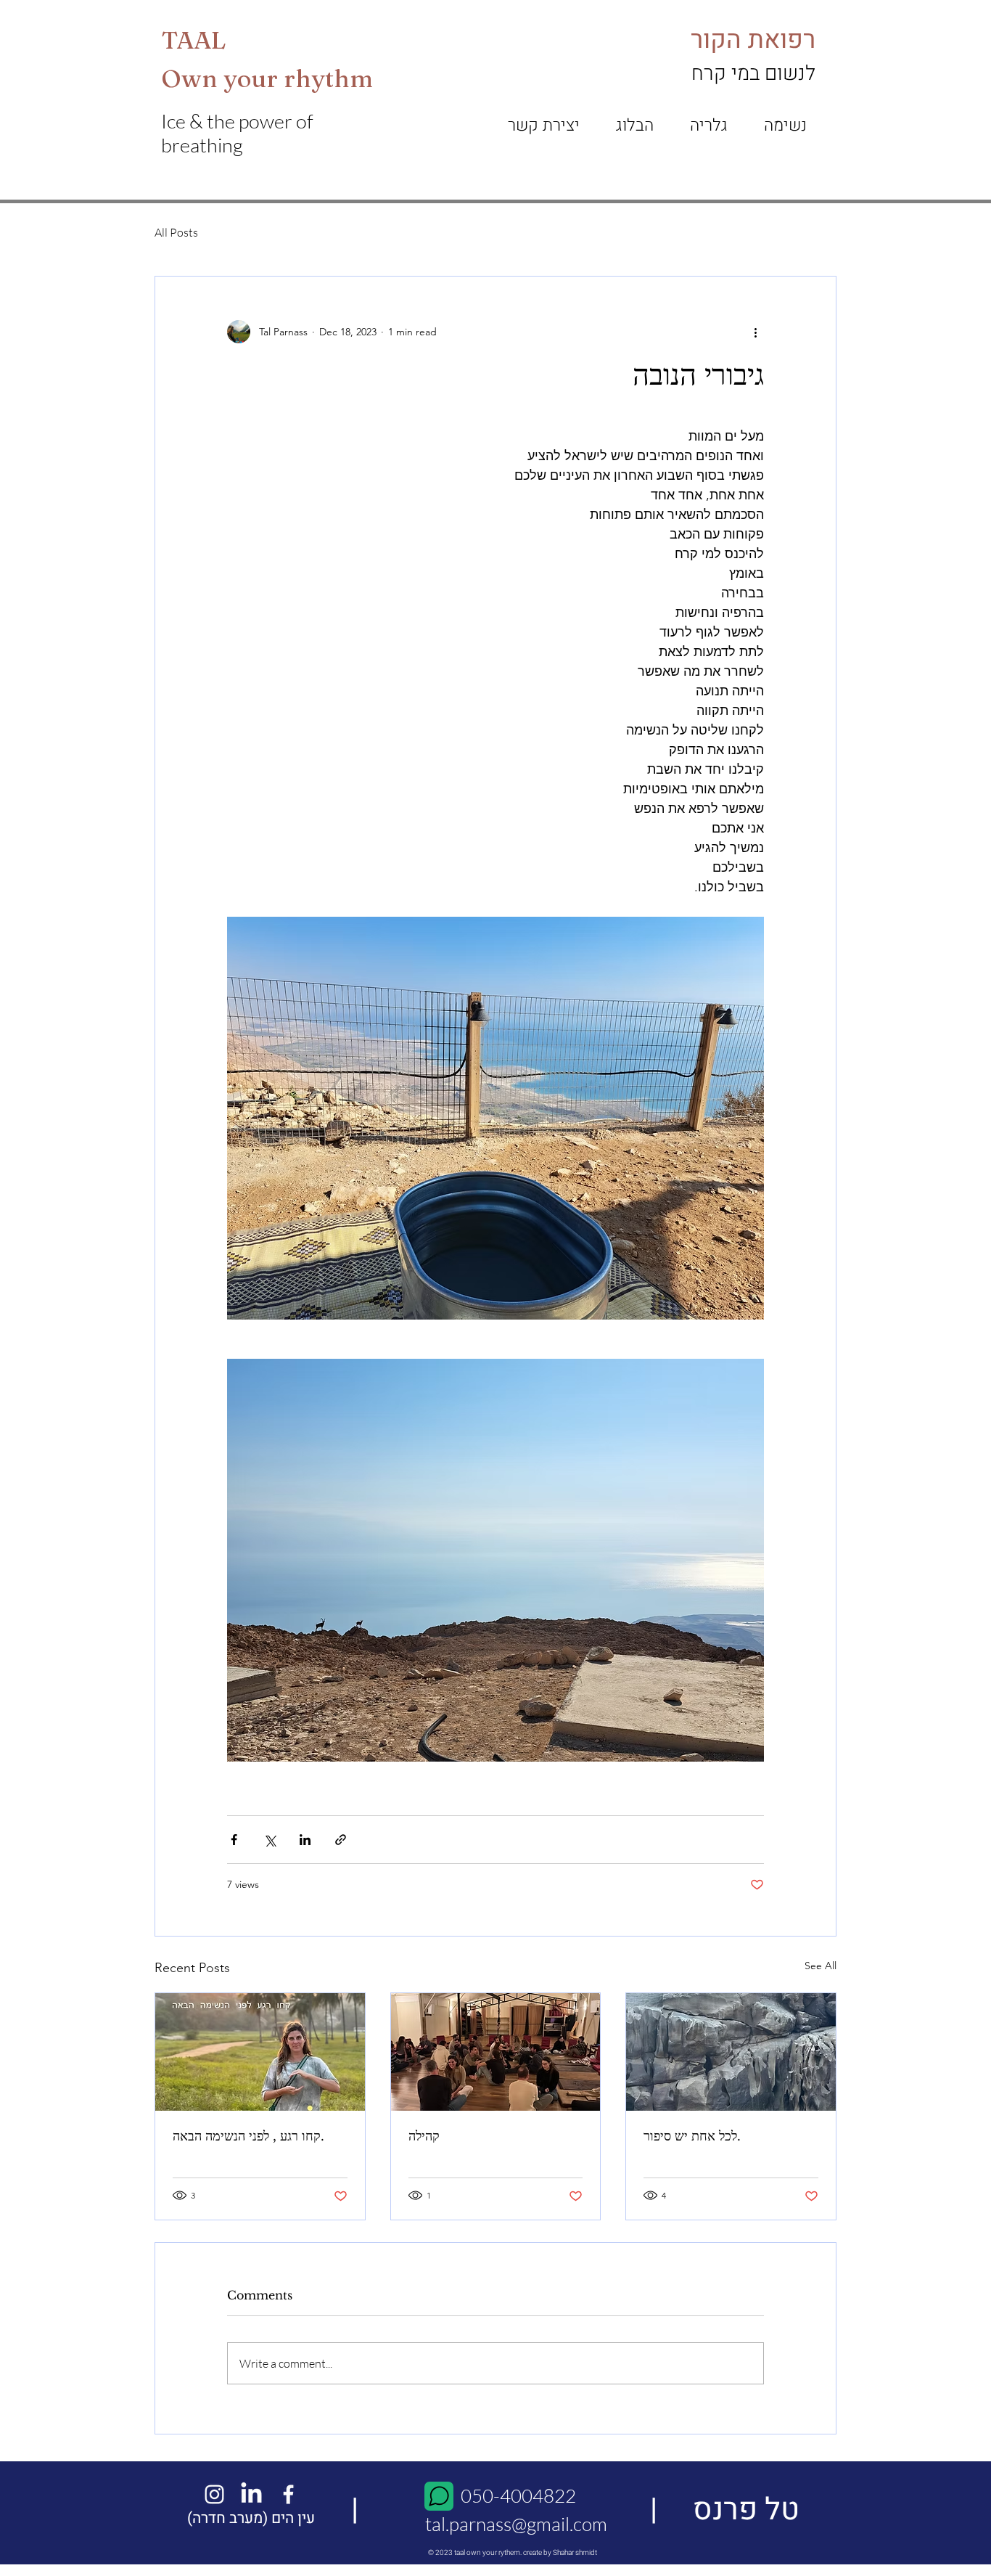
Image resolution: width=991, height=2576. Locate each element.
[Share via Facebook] (234, 1840)
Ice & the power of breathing (237, 133)
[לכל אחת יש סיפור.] (731, 2052)
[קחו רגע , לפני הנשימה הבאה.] (260, 2052)
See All (821, 1966)
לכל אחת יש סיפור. (692, 2136)
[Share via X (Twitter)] (270, 1840)
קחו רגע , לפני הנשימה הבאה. (248, 2136)
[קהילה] (496, 2052)
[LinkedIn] (251, 2494)
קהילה (424, 2136)
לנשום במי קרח (753, 74)
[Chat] (439, 2496)
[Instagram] (214, 2494)
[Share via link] (341, 1840)
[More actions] (755, 332)
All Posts (176, 232)
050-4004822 (517, 2495)
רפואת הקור (753, 40)
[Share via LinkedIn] (305, 1840)
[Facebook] (288, 2494)
